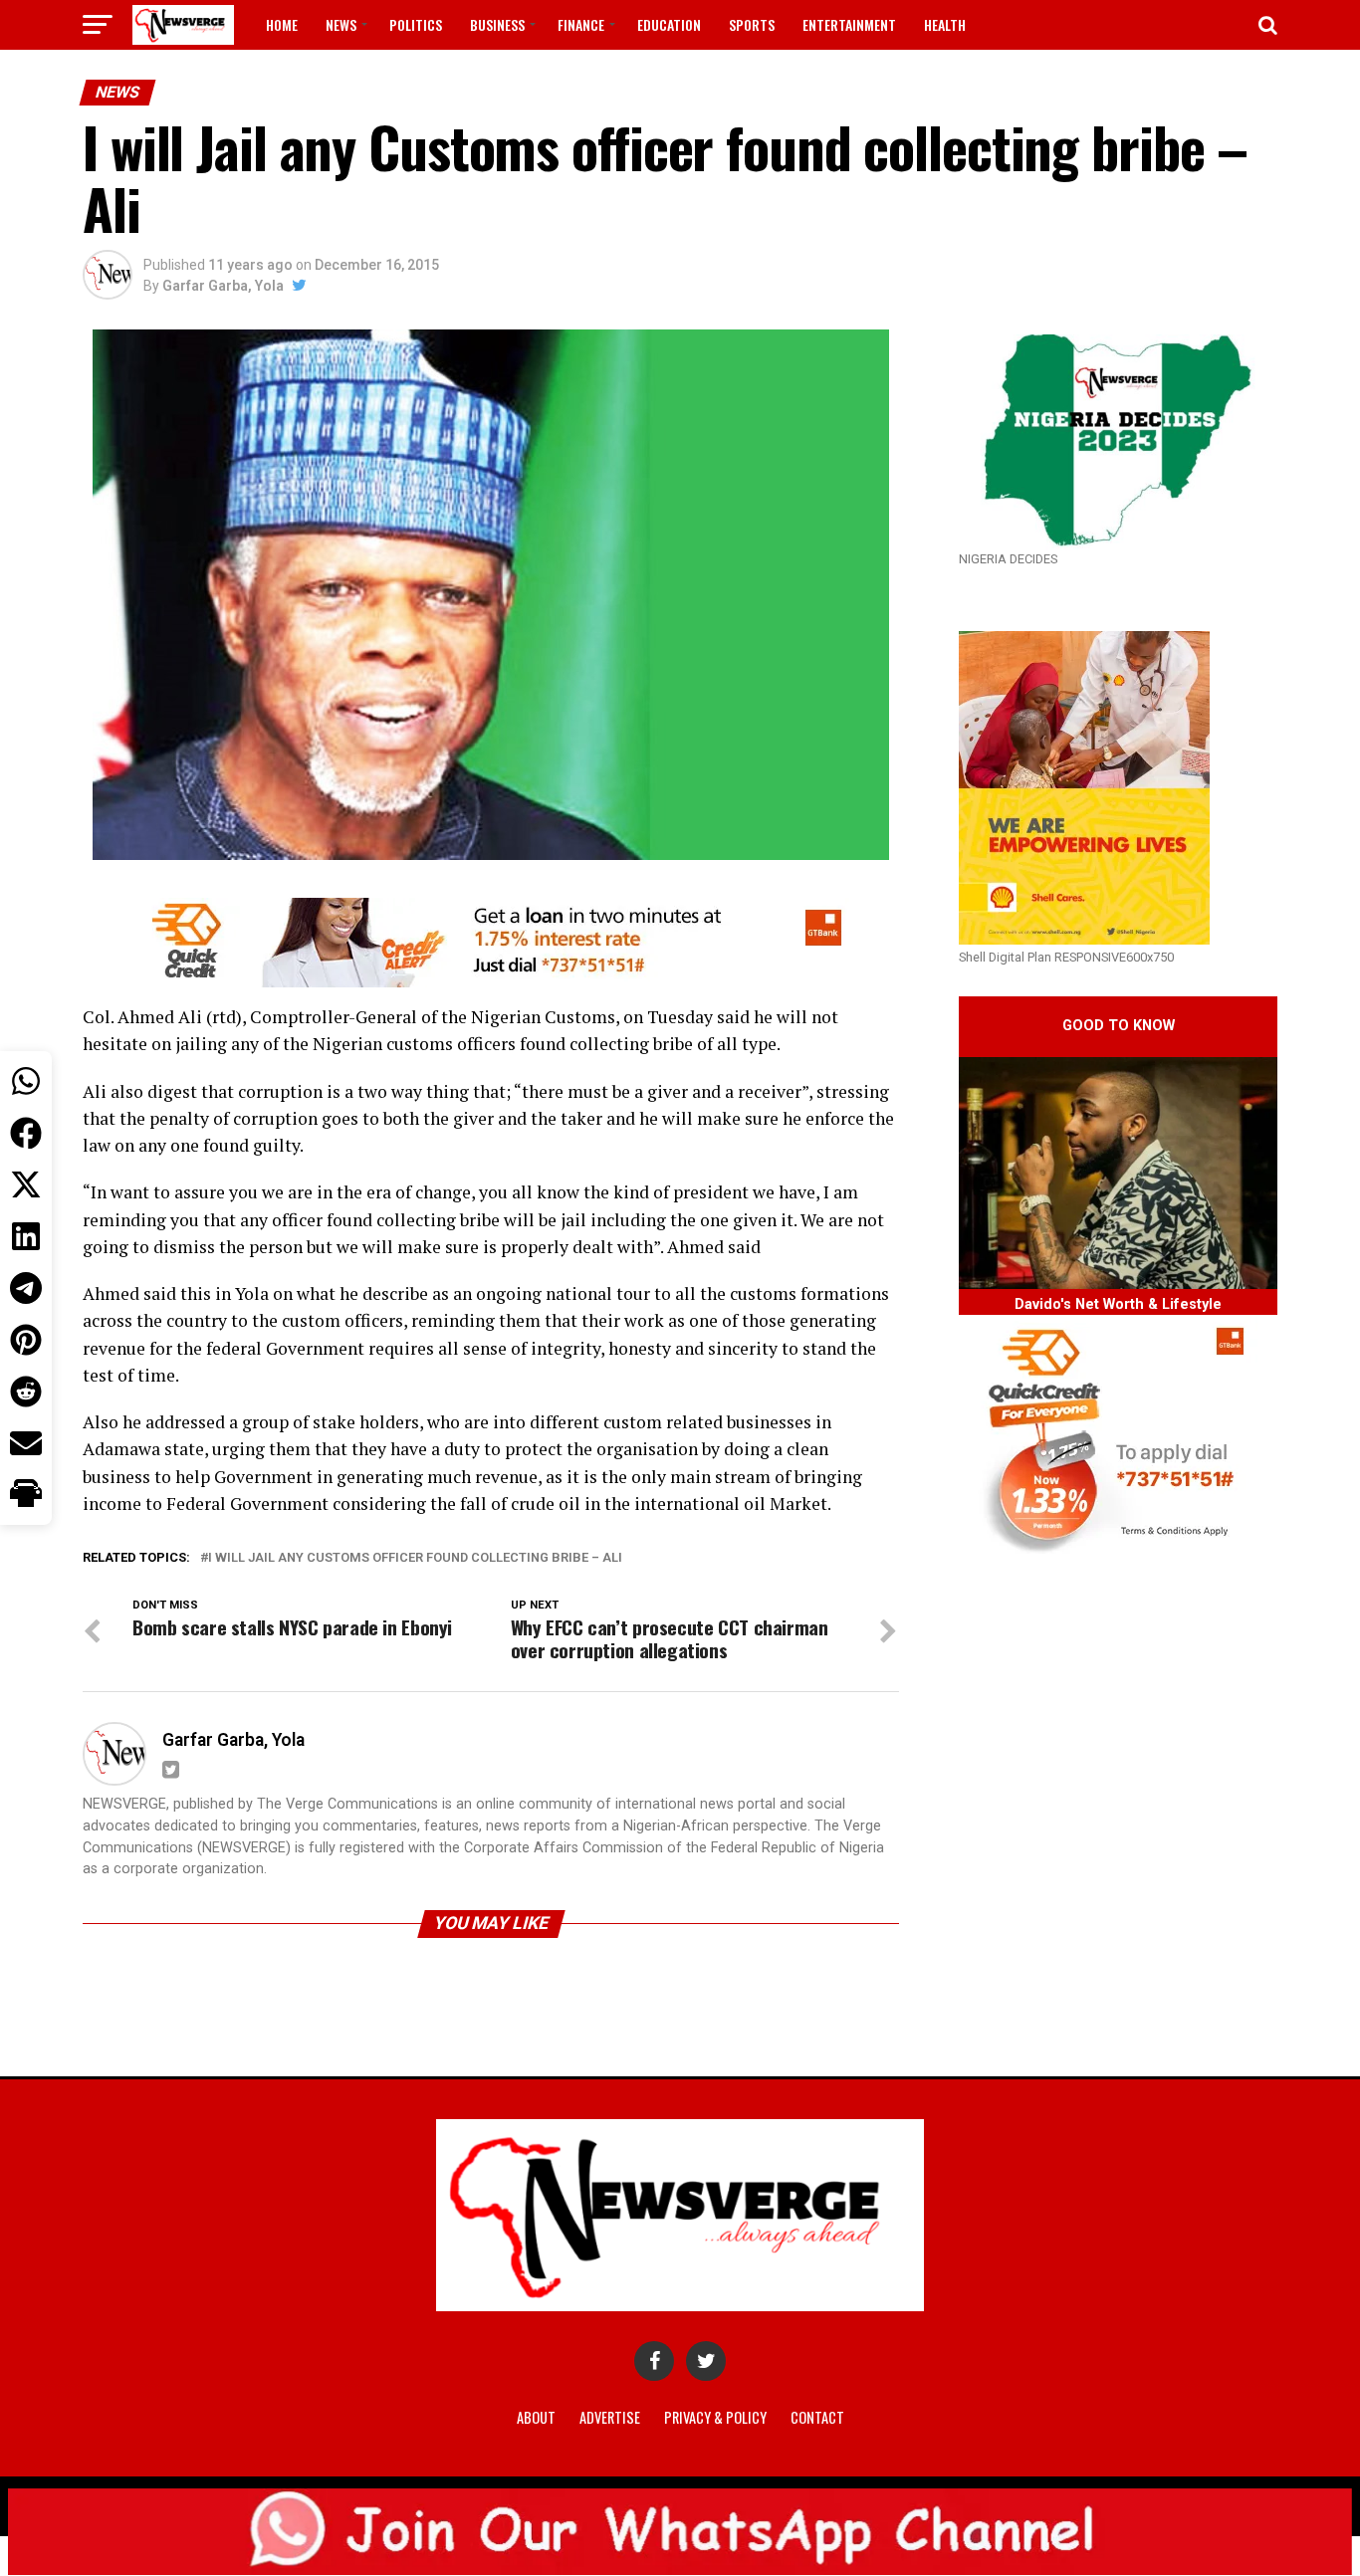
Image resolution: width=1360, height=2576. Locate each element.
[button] (26, 1495)
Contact (817, 2417)
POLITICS (416, 24)
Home (282, 24)
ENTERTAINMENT (849, 24)
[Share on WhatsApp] (26, 1081)
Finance (581, 24)
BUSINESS (497, 24)
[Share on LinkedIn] (26, 1236)
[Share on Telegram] (26, 1288)
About (536, 2417)
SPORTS (752, 24)
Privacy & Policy (715, 2417)
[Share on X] (26, 1184)
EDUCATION (669, 24)
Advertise (610, 2417)
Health (945, 24)
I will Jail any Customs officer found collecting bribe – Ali (415, 1558)
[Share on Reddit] (26, 1392)
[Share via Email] (26, 1443)
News (341, 24)
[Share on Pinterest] (26, 1340)
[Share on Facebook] (26, 1133)
